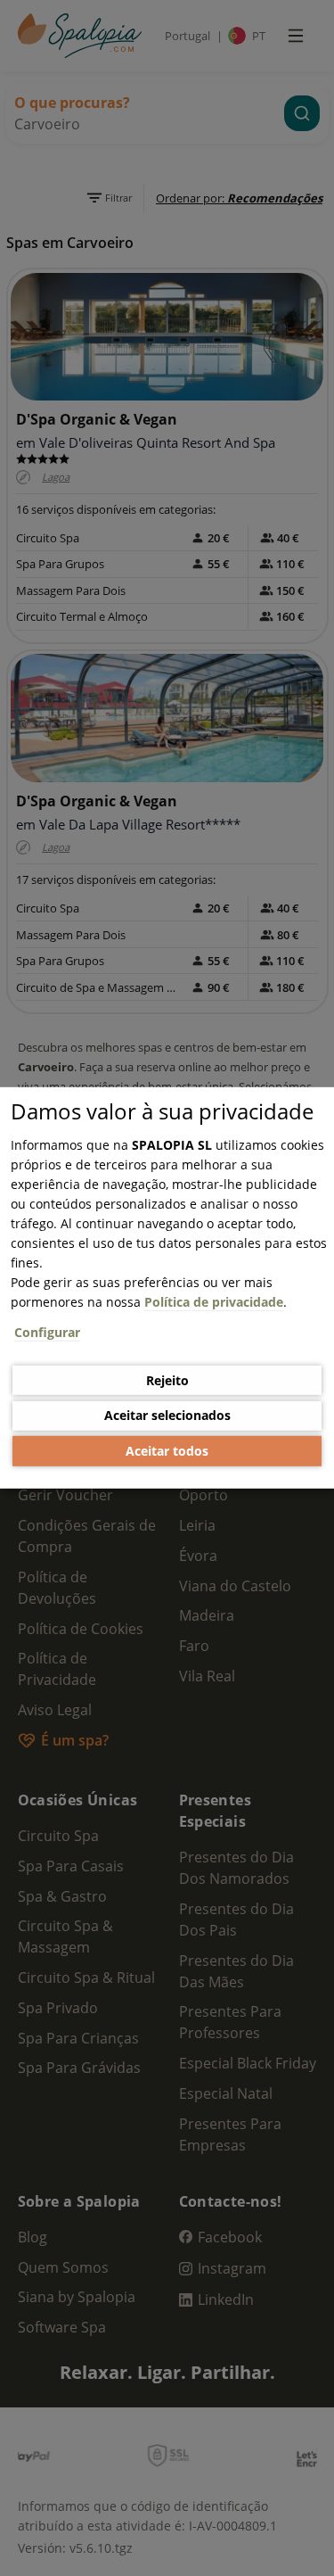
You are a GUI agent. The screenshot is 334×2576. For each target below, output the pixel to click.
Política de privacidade (214, 1302)
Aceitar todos (167, 1451)
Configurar (47, 1332)
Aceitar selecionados (167, 1415)
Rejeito (167, 1379)
